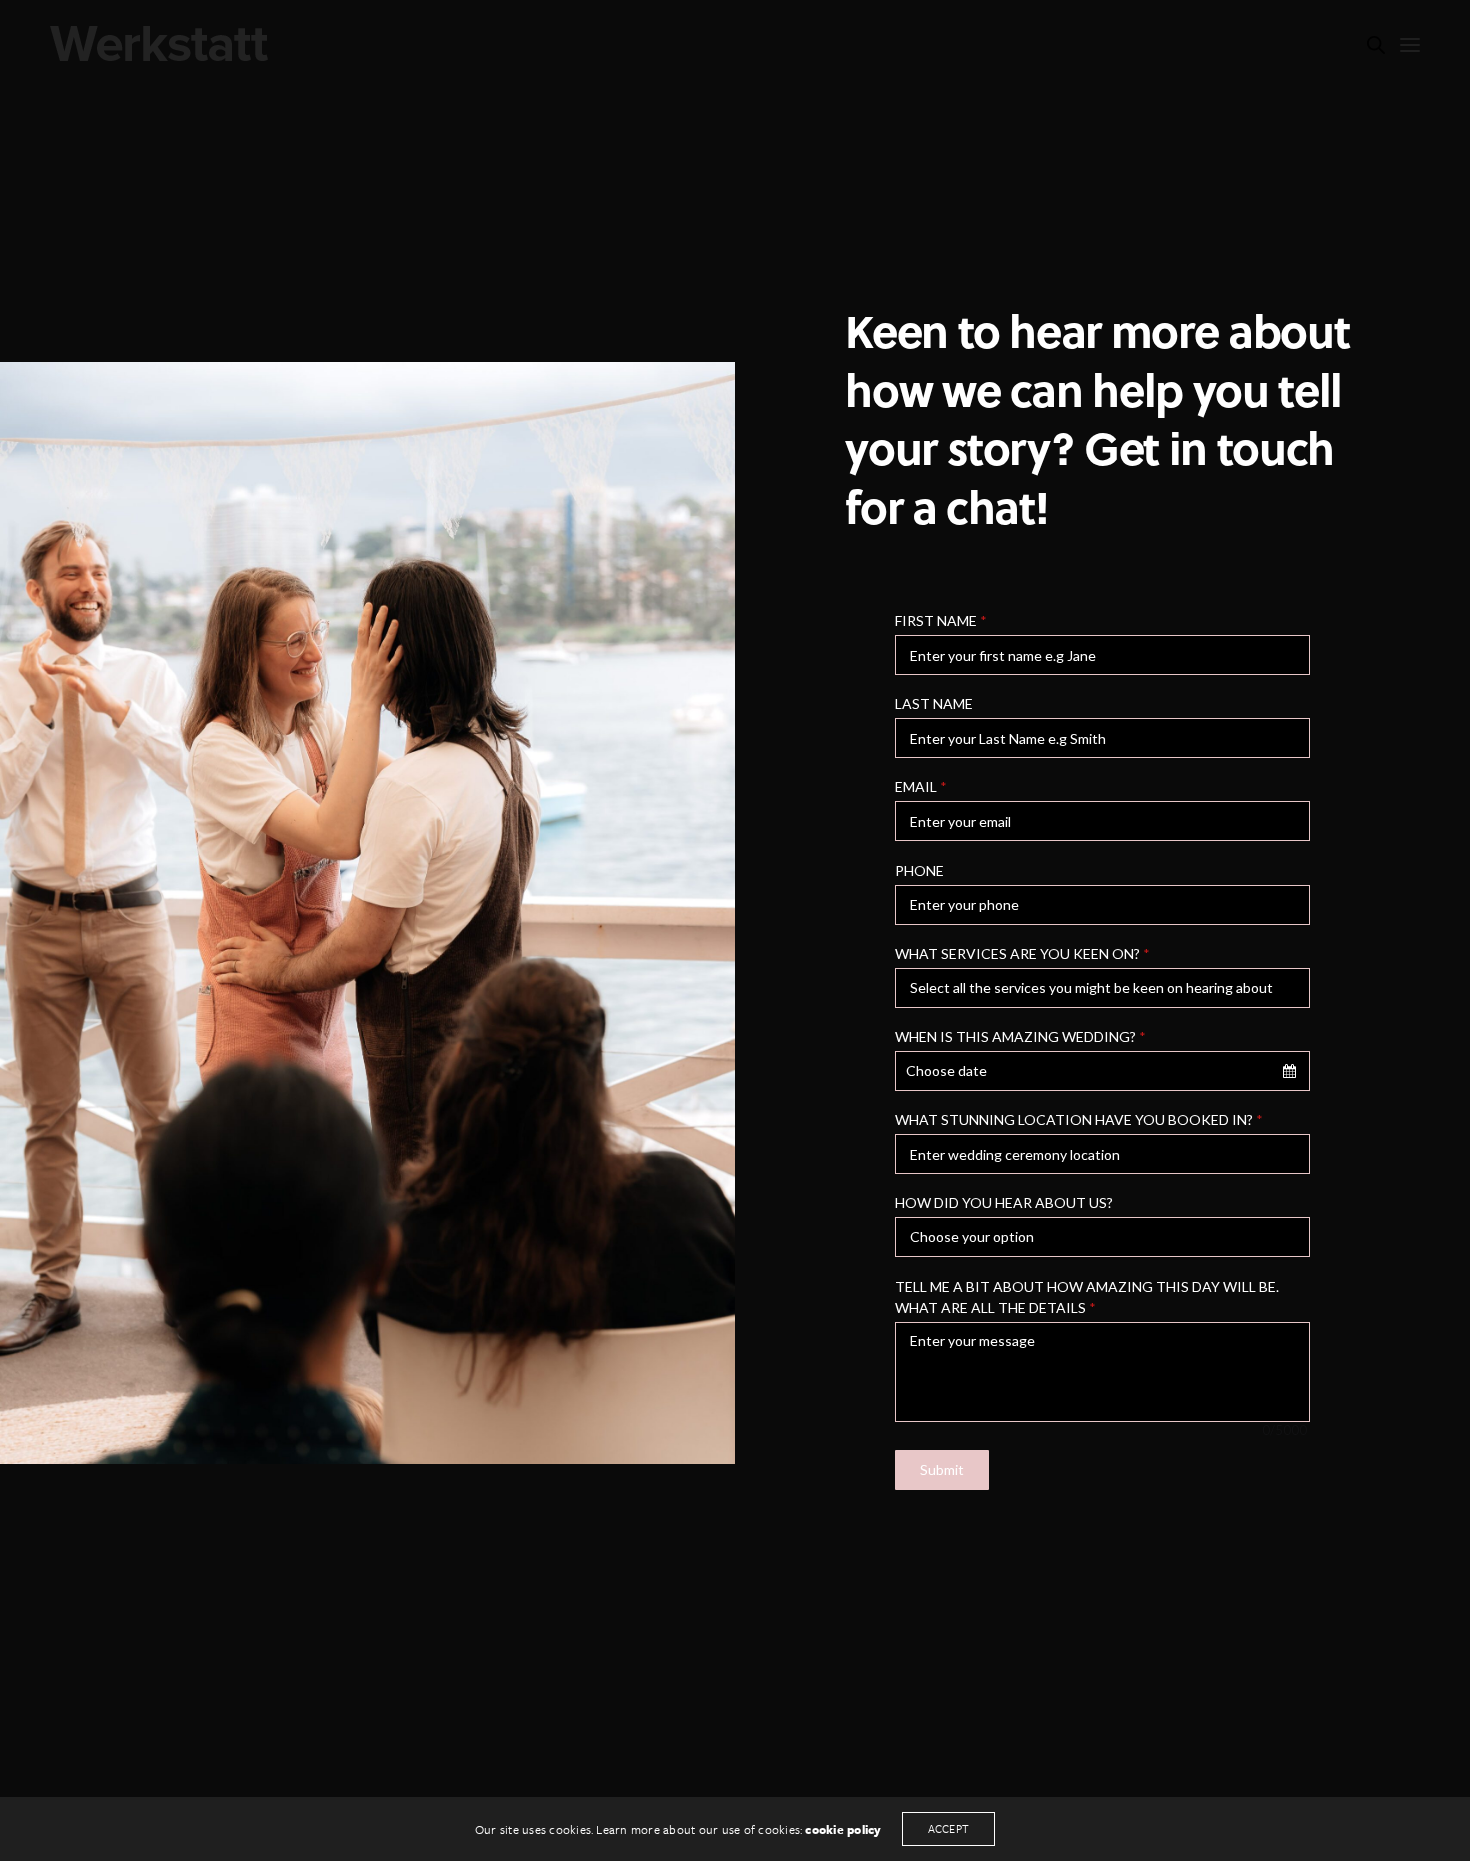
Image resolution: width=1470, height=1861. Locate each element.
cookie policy (843, 1829)
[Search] (1376, 45)
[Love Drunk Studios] (159, 43)
